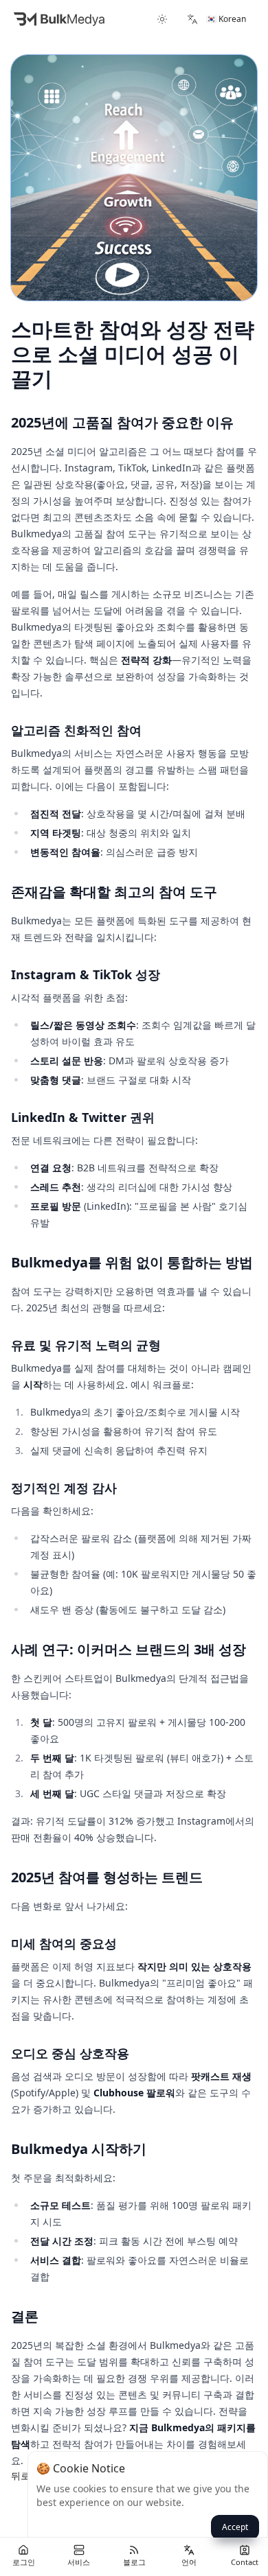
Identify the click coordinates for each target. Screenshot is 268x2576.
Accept (235, 2527)
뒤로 (21, 2475)
